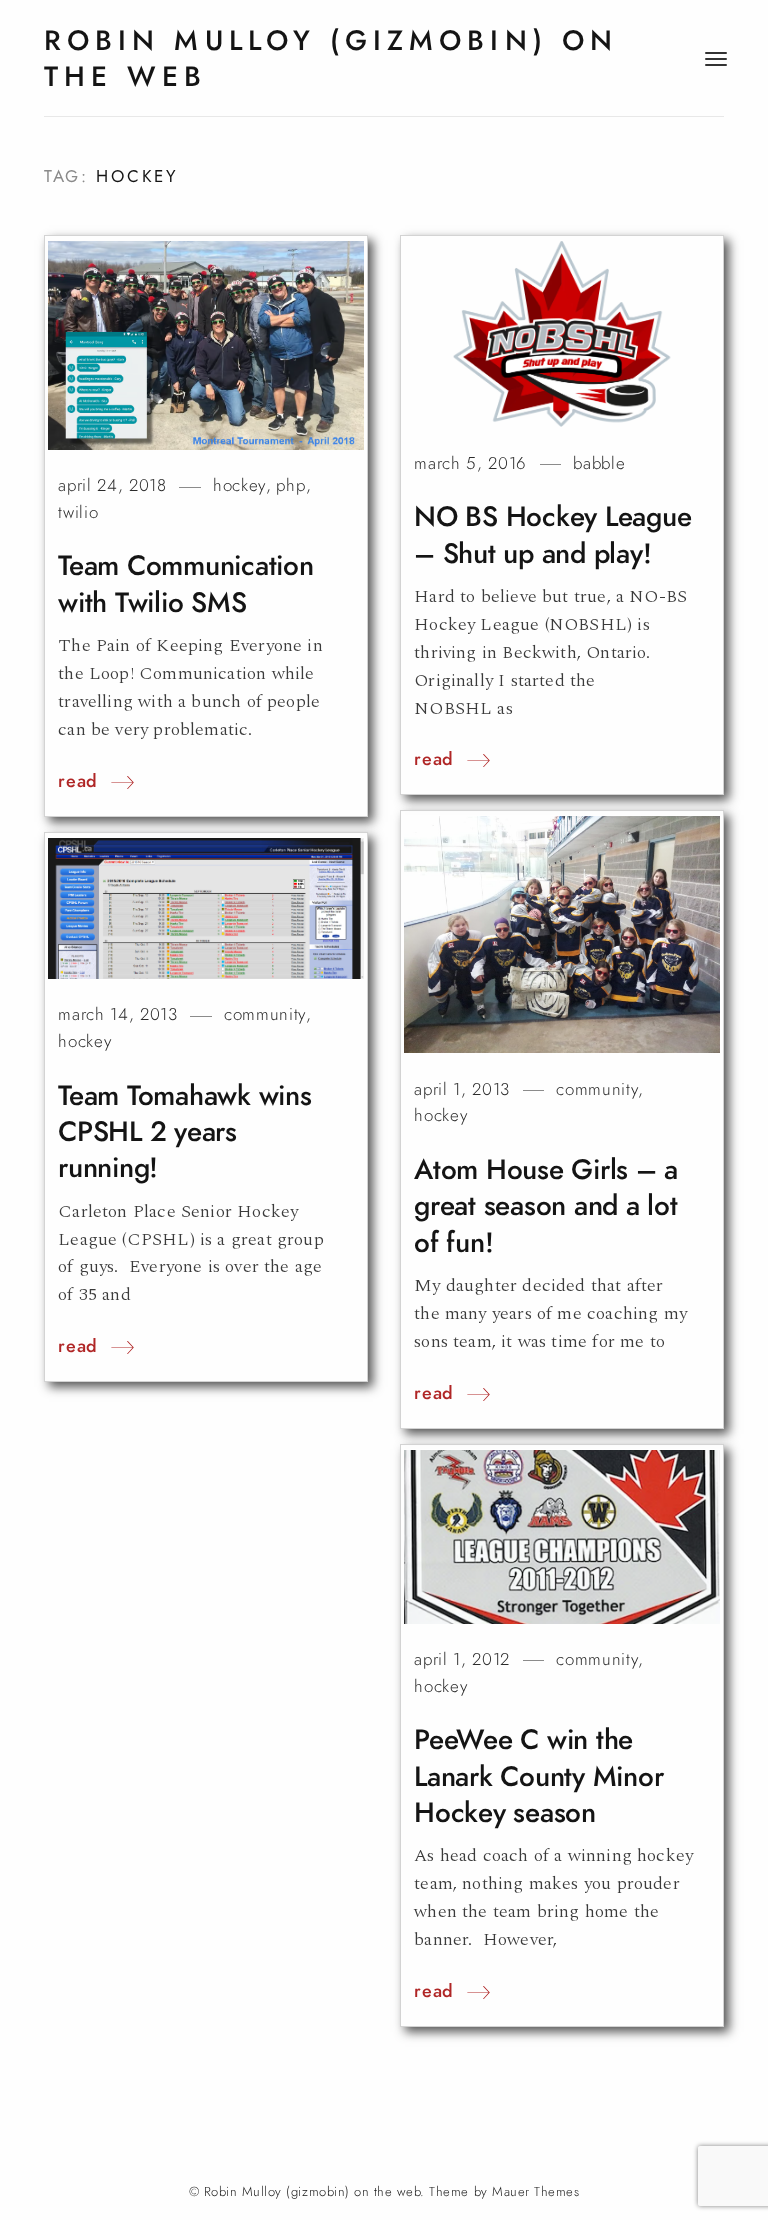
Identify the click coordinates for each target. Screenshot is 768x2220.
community (597, 1089)
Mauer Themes (535, 2192)
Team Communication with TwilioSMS (186, 583)
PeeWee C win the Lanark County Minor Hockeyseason (538, 1776)
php (290, 485)
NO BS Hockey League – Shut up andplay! (552, 534)
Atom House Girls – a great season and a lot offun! (546, 1206)
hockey (239, 485)
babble (599, 463)
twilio (78, 512)
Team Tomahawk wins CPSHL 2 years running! (185, 1132)
